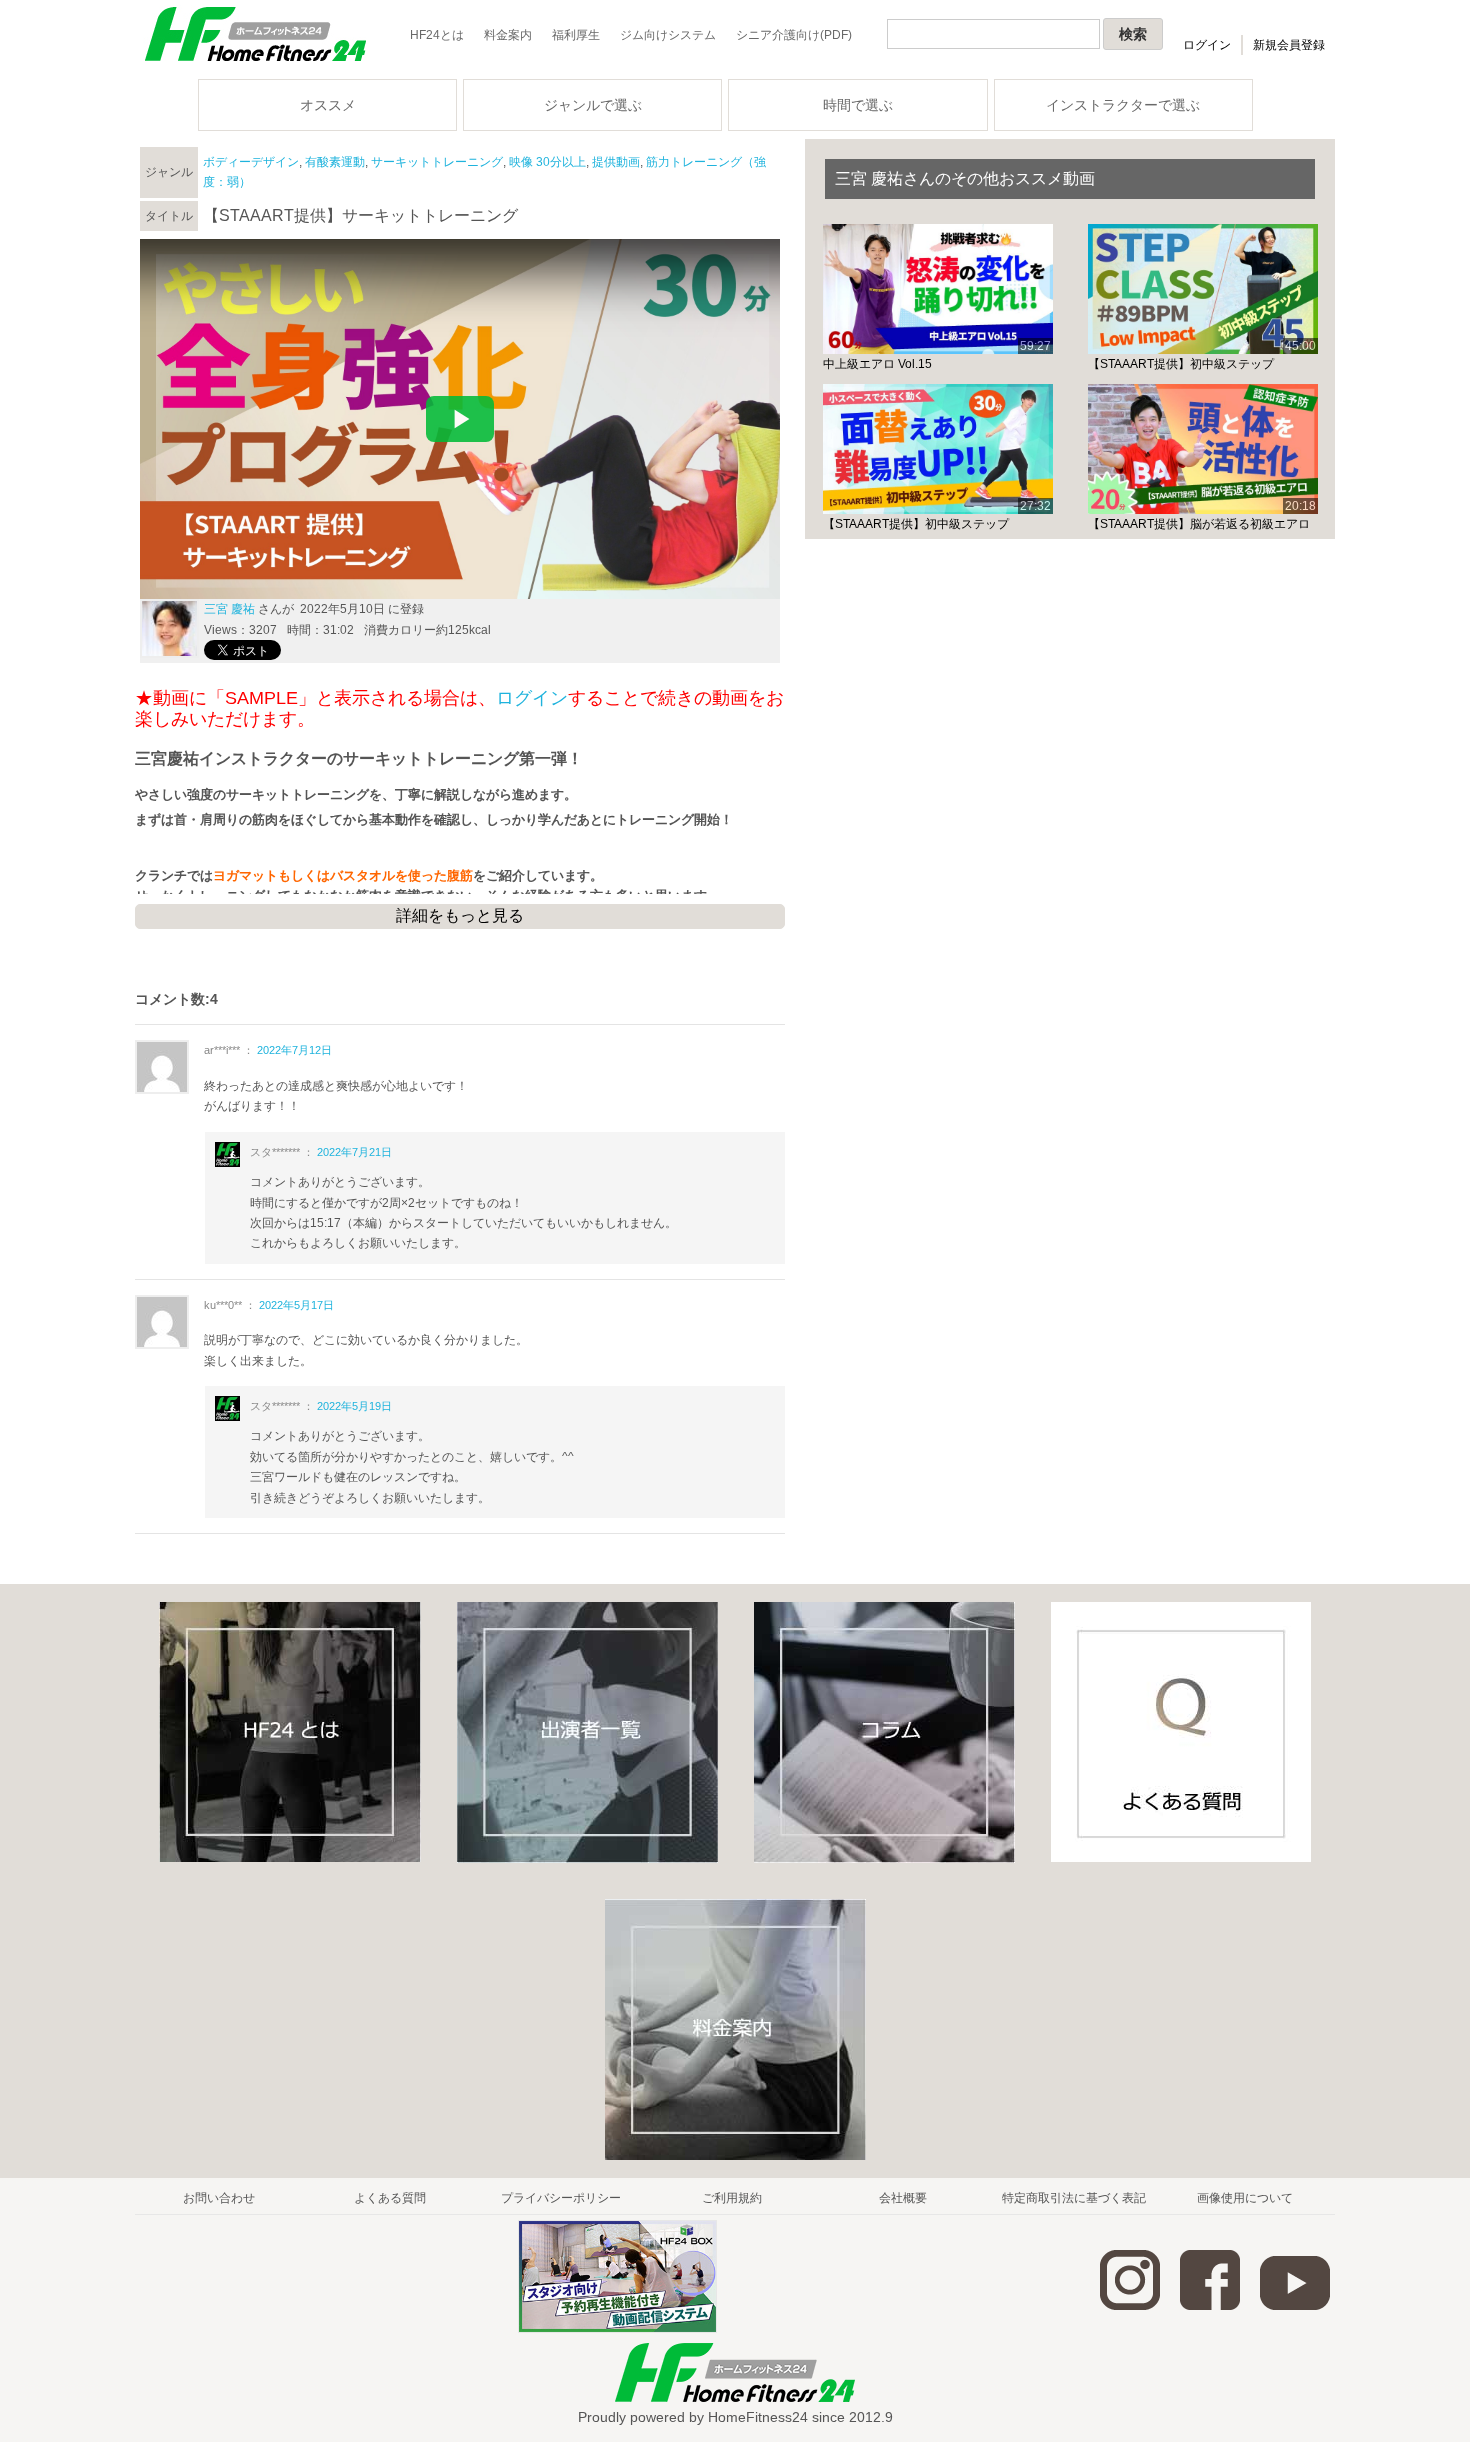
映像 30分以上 (547, 162)
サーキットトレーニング (437, 162)
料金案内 (508, 35)
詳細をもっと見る (460, 915)
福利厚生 (576, 35)
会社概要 (903, 2198)
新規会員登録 (1289, 45)
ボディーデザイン (251, 162)
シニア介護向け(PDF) (794, 35)
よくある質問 (390, 2198)
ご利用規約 (732, 2198)
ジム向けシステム (668, 35)
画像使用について (1245, 2198)
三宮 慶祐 (229, 609)
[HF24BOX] (617, 2329)
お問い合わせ (219, 2198)
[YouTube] (1295, 2306)
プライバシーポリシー (561, 2198)
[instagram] (1130, 2306)
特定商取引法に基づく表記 (1074, 2198)
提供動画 (616, 162)
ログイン (1207, 45)
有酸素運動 (335, 162)
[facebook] (1210, 2306)
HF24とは (437, 35)
